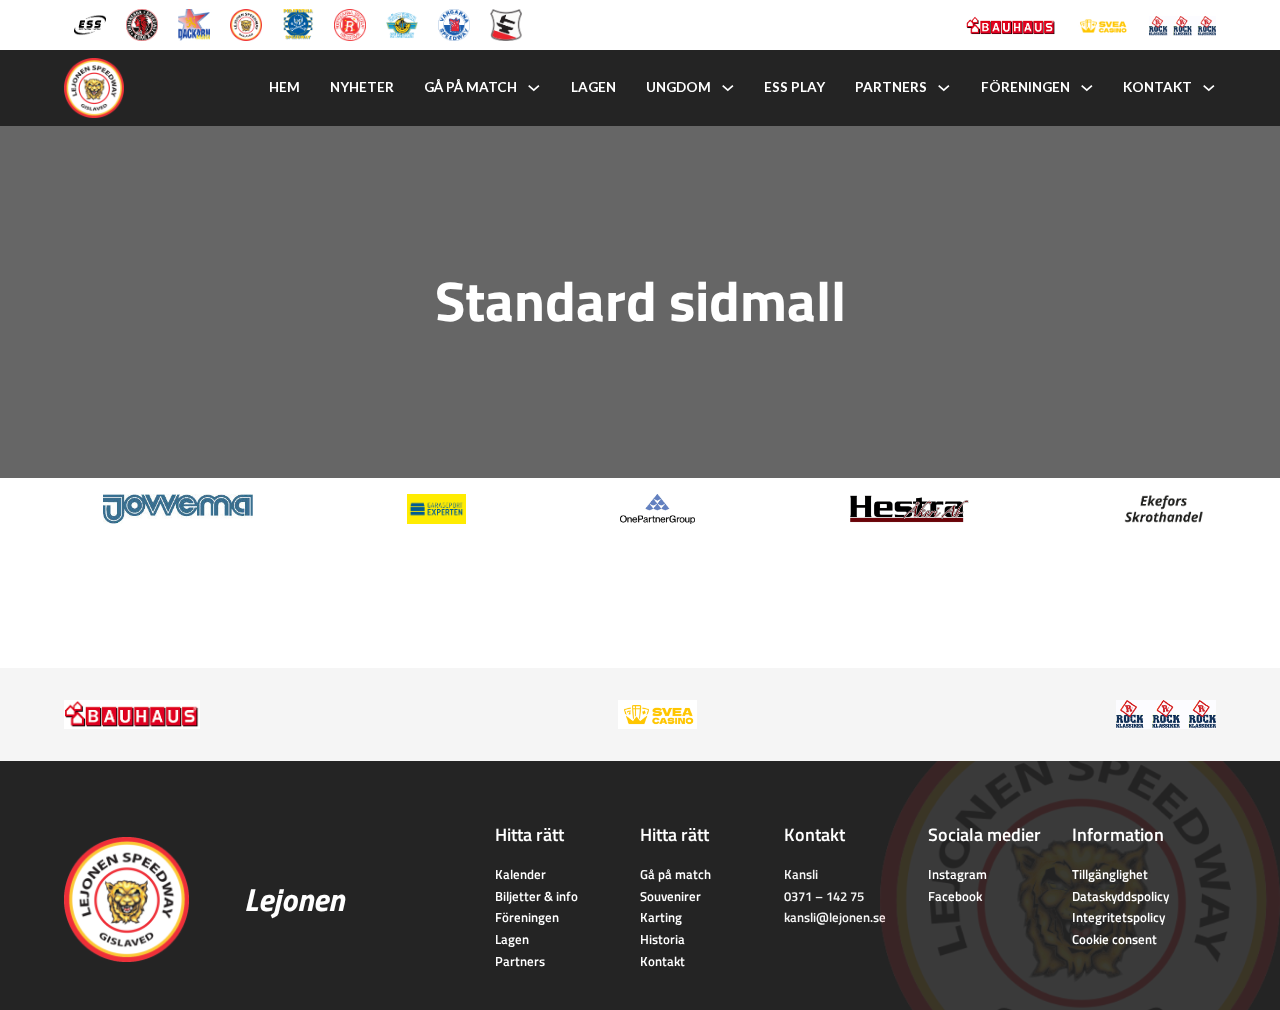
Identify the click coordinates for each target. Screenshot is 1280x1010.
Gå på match (470, 87)
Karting (661, 917)
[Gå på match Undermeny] (534, 88)
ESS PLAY (794, 87)
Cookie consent (1114, 939)
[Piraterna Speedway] (298, 23)
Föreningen (1025, 87)
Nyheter (362, 87)
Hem (284, 87)
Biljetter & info (536, 896)
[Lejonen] (246, 23)
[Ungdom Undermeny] (728, 88)
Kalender (520, 874)
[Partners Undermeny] (944, 88)
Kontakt (1157, 87)
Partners (891, 87)
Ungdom (678, 87)
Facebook (955, 896)
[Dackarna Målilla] (194, 23)
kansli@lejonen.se (835, 917)
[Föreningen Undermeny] (1087, 88)
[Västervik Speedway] (402, 23)
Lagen (593, 87)
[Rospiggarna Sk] (350, 23)
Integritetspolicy (1118, 917)
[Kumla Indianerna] (142, 23)
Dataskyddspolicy (1120, 896)
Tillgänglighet (1110, 874)
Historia (662, 939)
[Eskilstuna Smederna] (506, 23)
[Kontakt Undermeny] (1209, 88)
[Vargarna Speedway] (454, 23)
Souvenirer (670, 896)
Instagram (957, 874)
